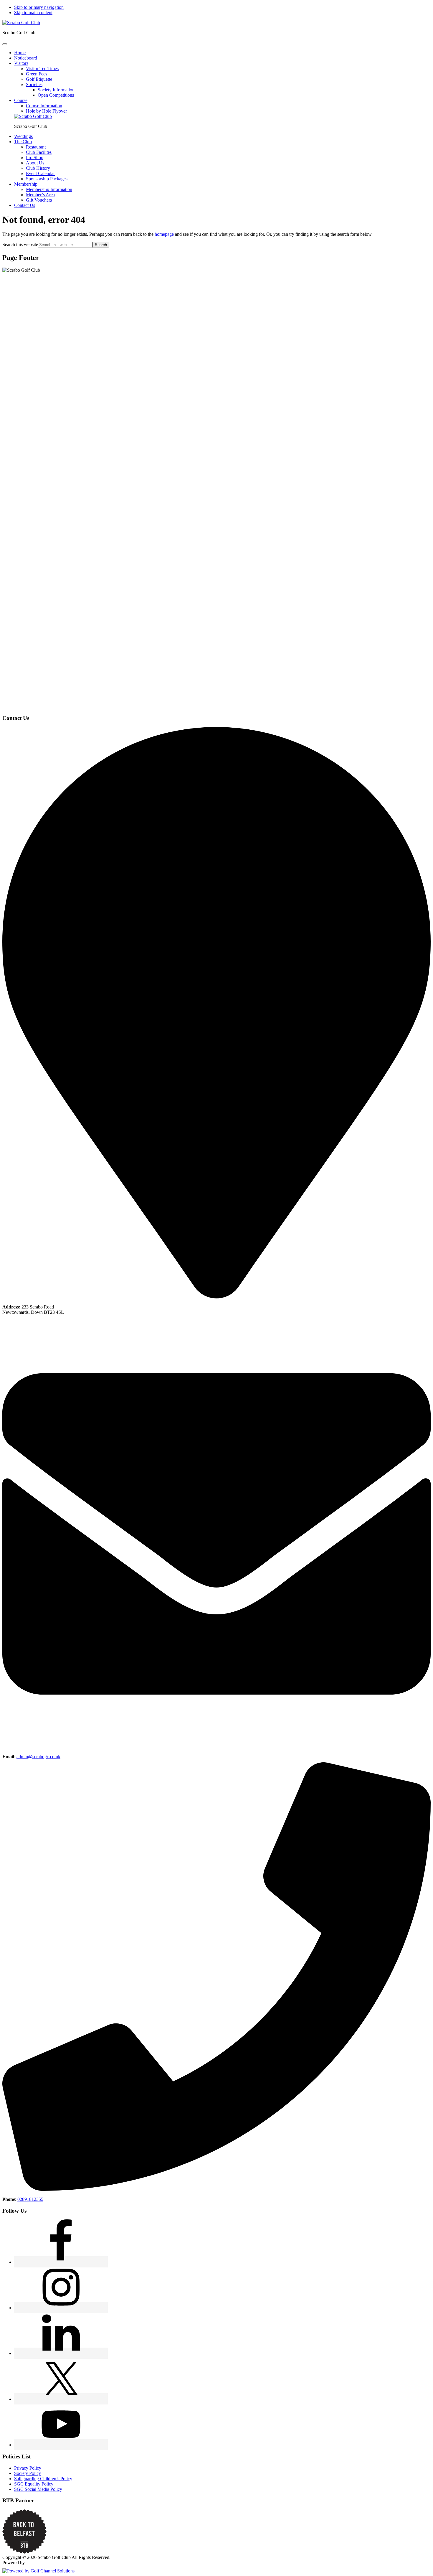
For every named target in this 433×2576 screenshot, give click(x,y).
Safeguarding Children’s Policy (43, 2479)
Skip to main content (33, 13)
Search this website (20, 244)
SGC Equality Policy (34, 2484)
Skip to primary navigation (39, 7)
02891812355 (30, 2199)
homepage (164, 234)
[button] (21, 63)
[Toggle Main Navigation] (5, 44)
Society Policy (28, 2473)
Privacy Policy (28, 2468)
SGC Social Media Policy (38, 2489)
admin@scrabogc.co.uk (38, 1757)
